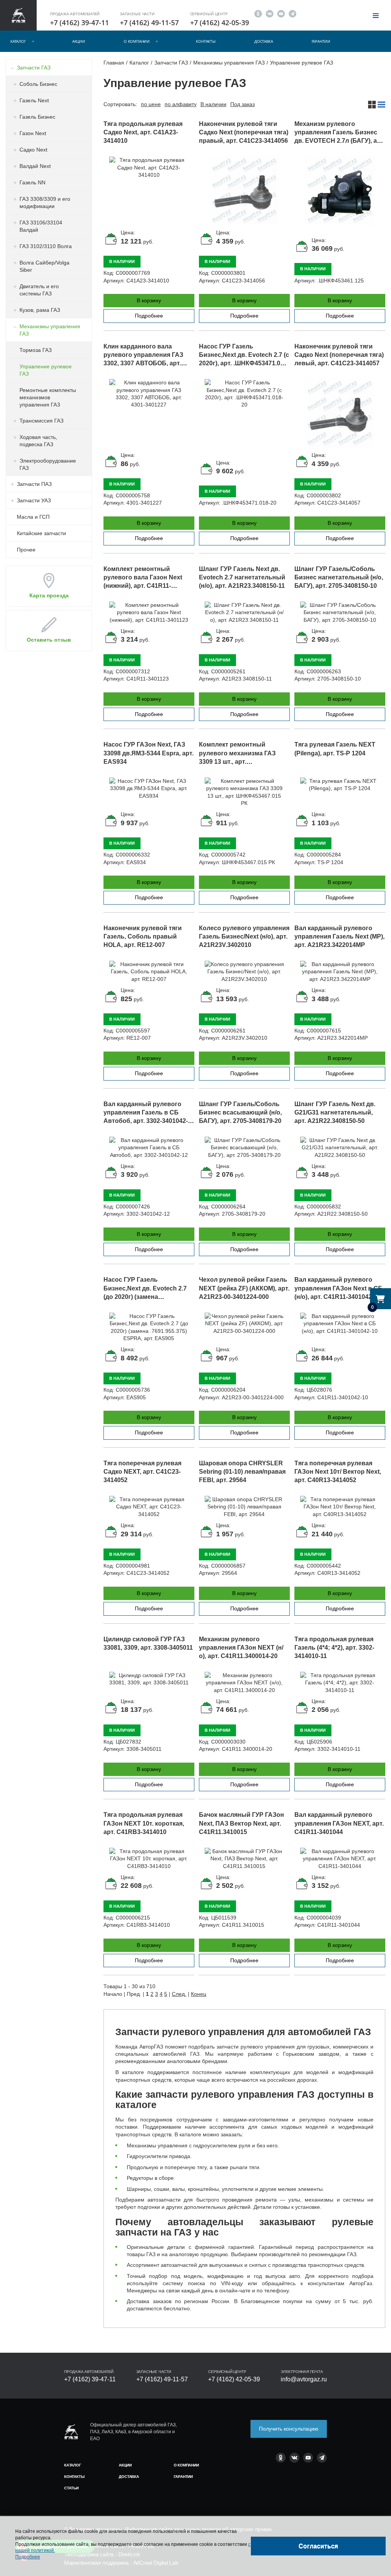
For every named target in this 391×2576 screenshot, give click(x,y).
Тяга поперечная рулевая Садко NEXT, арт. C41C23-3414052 (142, 1472)
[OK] (258, 13)
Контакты (206, 41)
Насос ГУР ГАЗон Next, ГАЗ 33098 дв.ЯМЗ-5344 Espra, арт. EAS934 (149, 753)
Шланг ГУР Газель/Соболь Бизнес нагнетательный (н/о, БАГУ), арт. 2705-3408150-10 (339, 577)
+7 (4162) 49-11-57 (149, 23)
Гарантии (321, 41)
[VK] (270, 13)
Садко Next (33, 150)
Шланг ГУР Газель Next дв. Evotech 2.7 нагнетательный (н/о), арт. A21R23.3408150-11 (242, 577)
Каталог (18, 41)
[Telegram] (292, 13)
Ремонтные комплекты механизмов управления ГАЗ (48, 397)
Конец (199, 1994)
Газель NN (32, 182)
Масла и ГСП (33, 517)
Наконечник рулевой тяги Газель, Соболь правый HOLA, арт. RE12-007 (143, 936)
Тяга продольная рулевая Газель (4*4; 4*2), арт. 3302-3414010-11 (334, 1648)
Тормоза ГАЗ (36, 350)
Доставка (263, 41)
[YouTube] (281, 13)
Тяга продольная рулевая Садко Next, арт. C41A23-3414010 (143, 132)
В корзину (149, 300)
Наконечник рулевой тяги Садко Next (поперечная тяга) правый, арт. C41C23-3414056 (244, 132)
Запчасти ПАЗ (34, 484)
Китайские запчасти (41, 533)
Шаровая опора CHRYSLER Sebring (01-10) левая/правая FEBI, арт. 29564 (242, 1472)
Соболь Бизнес (38, 84)
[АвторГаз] (71, 2432)
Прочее (26, 550)
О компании (137, 41)
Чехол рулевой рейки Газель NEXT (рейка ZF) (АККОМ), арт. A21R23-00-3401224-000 (244, 1288)
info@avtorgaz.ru (304, 2379)
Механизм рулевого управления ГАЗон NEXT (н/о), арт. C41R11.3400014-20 (241, 1648)
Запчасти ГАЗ (34, 68)
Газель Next (34, 100)
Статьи (71, 2488)
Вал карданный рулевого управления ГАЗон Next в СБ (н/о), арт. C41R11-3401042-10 (338, 1288)
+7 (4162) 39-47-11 (79, 23)
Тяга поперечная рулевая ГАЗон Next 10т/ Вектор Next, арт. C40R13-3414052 (338, 1472)
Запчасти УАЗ (34, 500)
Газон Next (33, 133)
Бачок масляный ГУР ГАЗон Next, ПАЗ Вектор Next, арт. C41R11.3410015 (242, 1823)
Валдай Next (35, 166)
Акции (79, 41)
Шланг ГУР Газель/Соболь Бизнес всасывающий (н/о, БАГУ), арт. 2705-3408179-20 (240, 1112)
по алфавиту (181, 104)
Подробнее (149, 316)
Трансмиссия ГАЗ (41, 421)
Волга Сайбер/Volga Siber (44, 266)
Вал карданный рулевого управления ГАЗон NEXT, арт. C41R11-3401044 (339, 1823)
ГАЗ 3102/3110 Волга (46, 246)
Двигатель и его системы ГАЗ (39, 290)
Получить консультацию (289, 2429)
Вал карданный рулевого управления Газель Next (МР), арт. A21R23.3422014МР (339, 936)
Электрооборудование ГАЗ (48, 464)
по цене (151, 104)
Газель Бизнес (37, 117)
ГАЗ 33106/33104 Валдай (41, 226)
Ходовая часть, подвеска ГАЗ (38, 441)
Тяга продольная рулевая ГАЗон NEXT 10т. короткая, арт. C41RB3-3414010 (144, 1823)
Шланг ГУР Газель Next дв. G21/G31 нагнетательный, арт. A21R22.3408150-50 (335, 1112)
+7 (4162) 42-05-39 (220, 23)
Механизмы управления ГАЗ (50, 330)
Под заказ (242, 104)
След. (179, 1994)
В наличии (213, 104)
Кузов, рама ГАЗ (40, 310)
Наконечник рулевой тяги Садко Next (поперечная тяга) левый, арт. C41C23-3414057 (339, 355)
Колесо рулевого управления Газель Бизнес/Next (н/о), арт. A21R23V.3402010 (244, 936)
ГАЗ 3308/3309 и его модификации (45, 202)
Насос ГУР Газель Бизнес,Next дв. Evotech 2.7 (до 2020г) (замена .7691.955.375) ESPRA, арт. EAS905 (145, 1297)
